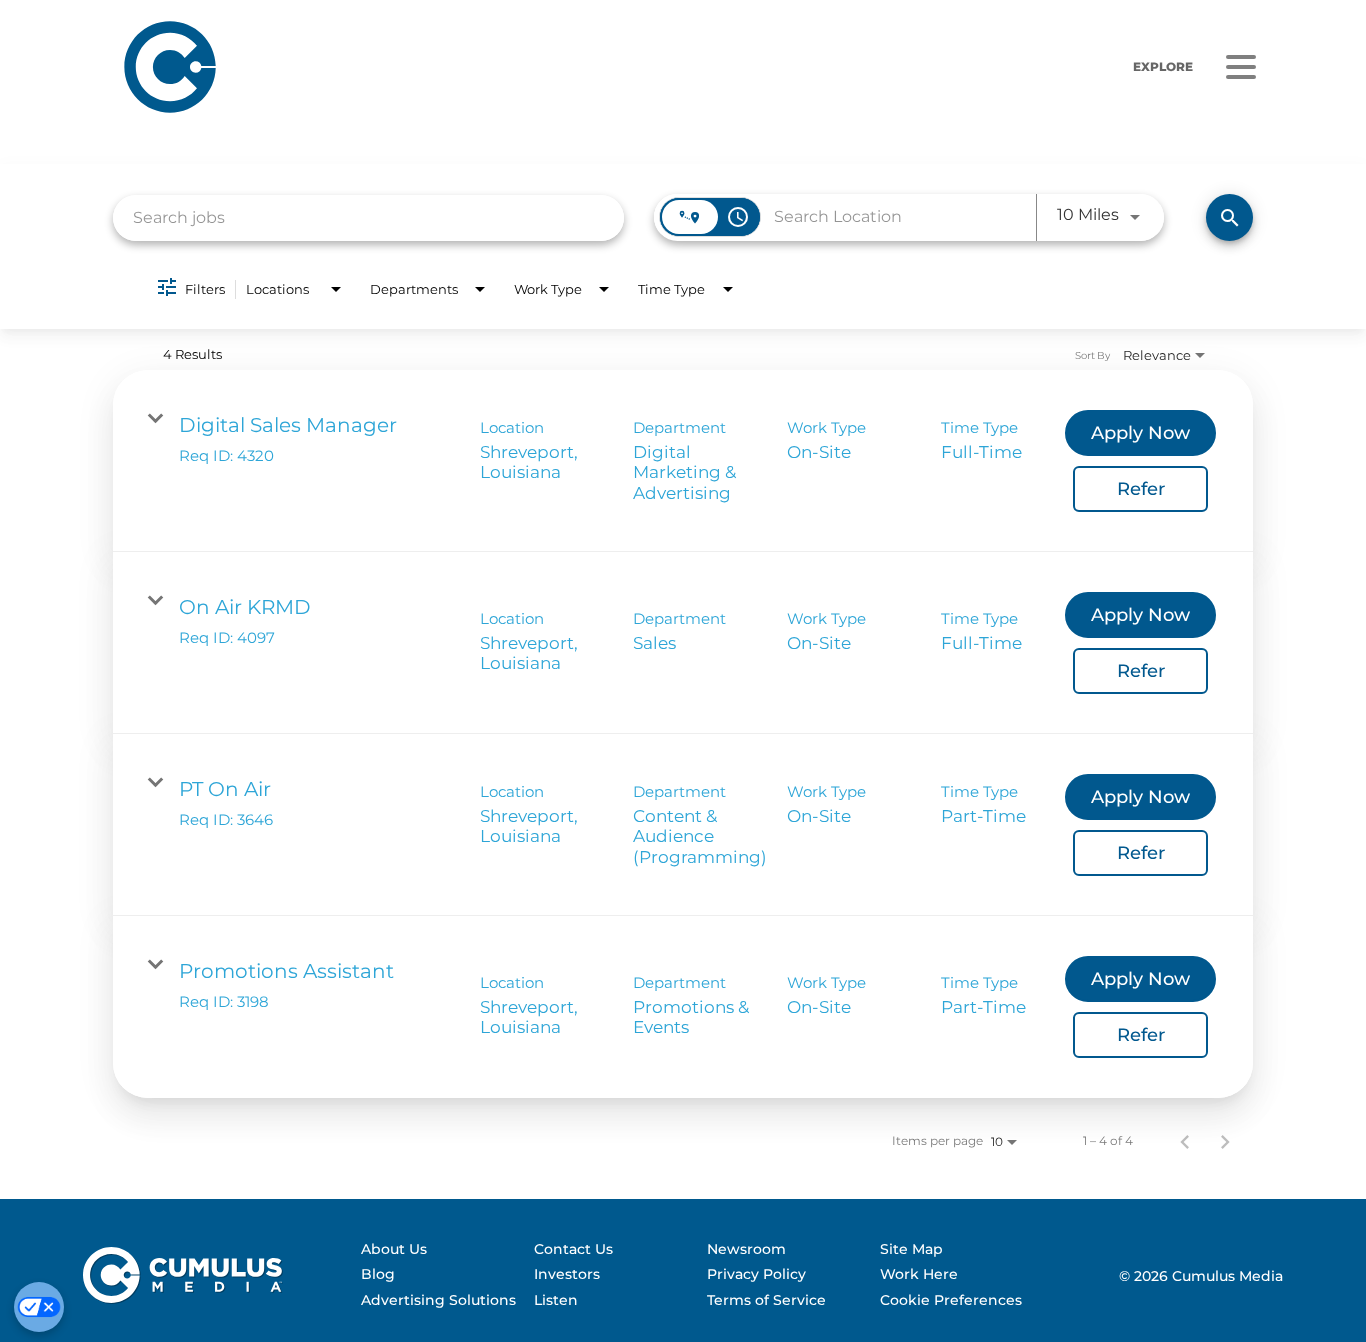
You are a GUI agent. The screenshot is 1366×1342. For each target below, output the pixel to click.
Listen (556, 1300)
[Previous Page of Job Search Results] (1185, 1141)
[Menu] (1241, 67)
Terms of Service (766, 1300)
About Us (394, 1249)
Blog (378, 1274)
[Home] (414, 66)
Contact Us (573, 1249)
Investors (567, 1274)
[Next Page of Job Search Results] (1225, 1141)
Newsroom (746, 1249)
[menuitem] (438, 1250)
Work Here (919, 1274)
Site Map (911, 1249)
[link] (683, 461)
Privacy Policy (756, 1274)
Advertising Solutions (438, 1300)
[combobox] (368, 217)
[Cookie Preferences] (39, 1307)
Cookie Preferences (951, 1300)
